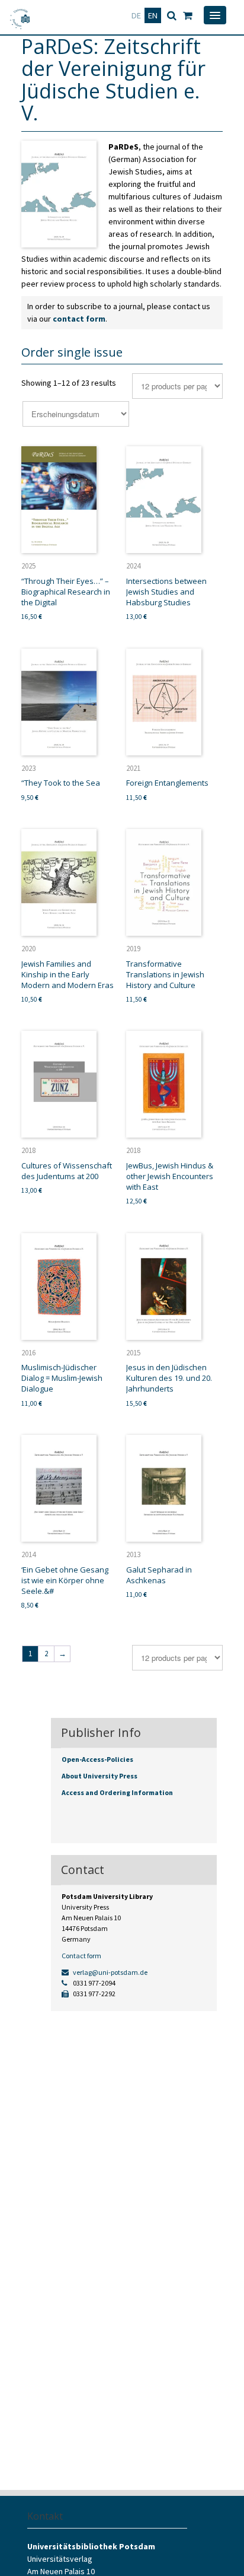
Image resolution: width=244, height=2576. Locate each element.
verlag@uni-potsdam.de (110, 1972)
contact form (79, 319)
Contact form (81, 1956)
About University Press (99, 1776)
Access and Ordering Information (117, 1792)
